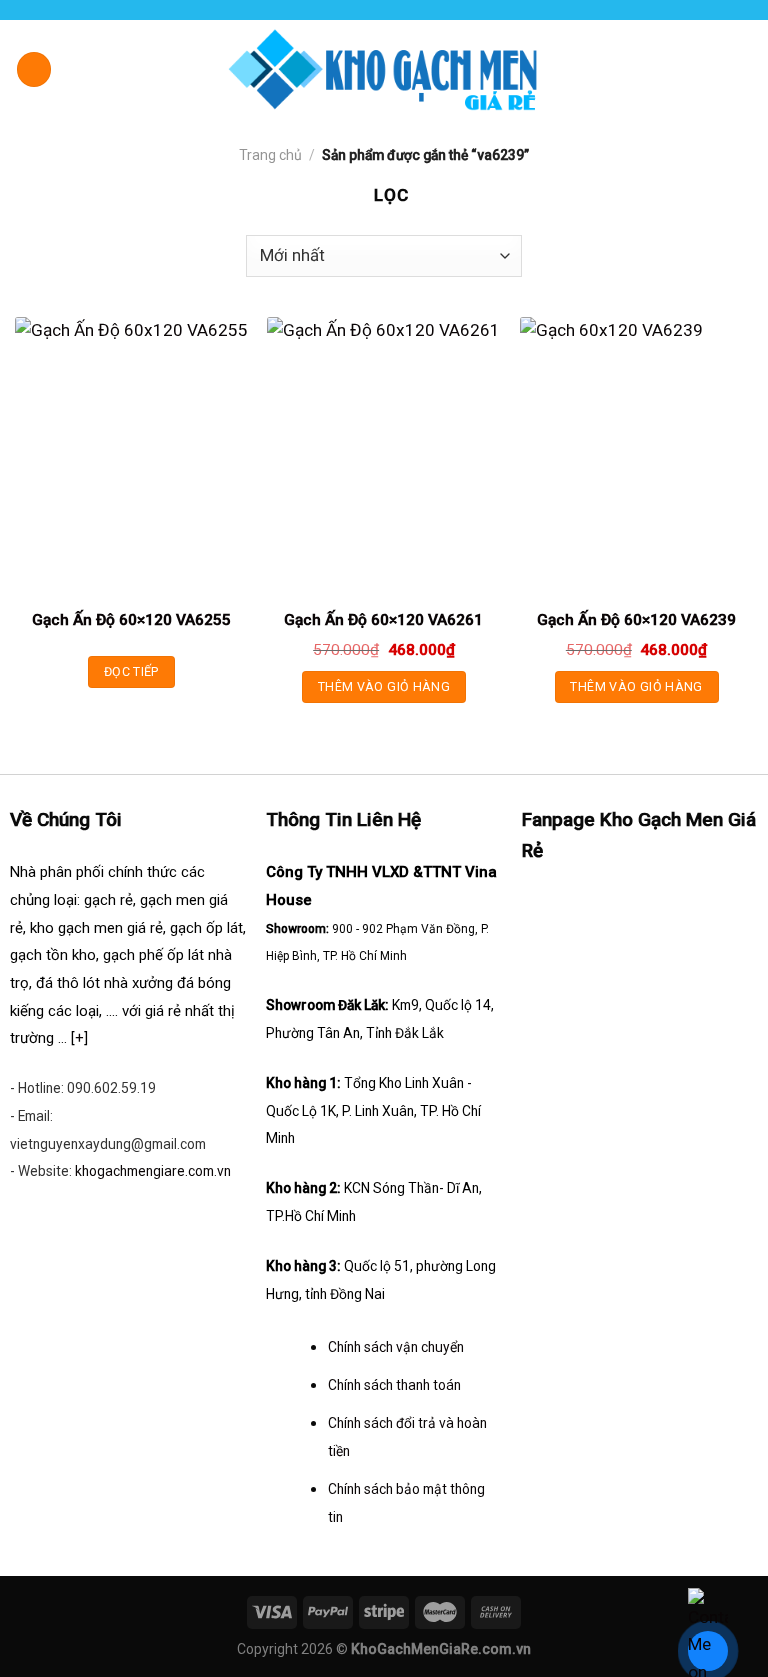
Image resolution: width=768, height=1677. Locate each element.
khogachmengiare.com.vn (153, 1171)
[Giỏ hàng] (743, 68)
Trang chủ (270, 155)
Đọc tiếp (131, 671)
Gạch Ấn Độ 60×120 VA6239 (636, 620)
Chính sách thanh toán (394, 1385)
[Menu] (34, 69)
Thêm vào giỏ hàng (384, 686)
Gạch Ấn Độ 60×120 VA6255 (131, 620)
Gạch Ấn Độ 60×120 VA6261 (383, 620)
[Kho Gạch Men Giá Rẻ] (384, 69)
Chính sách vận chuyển (396, 1347)
